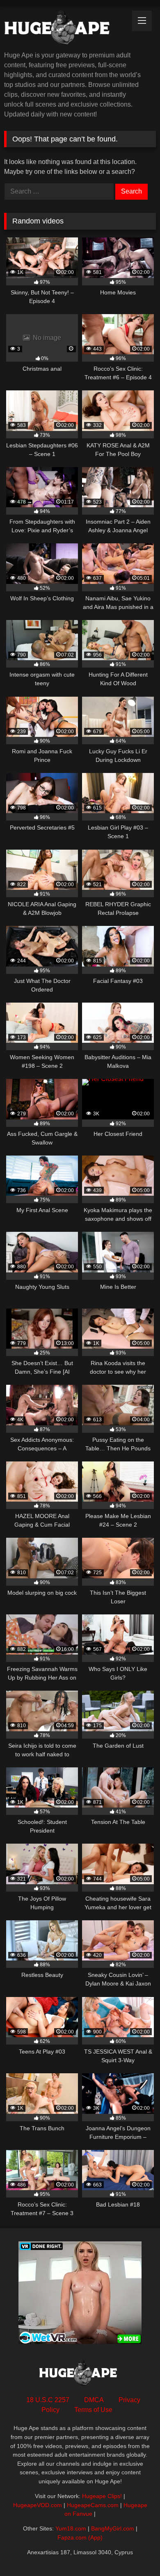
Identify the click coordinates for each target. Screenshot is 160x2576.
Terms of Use (93, 2410)
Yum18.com (71, 2528)
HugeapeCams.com (93, 2505)
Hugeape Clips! (102, 2496)
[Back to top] (135, 2552)
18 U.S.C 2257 (48, 2400)
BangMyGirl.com (113, 2528)
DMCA (94, 2400)
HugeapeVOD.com (38, 2505)
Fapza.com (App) (80, 2537)
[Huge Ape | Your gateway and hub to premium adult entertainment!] (66, 30)
